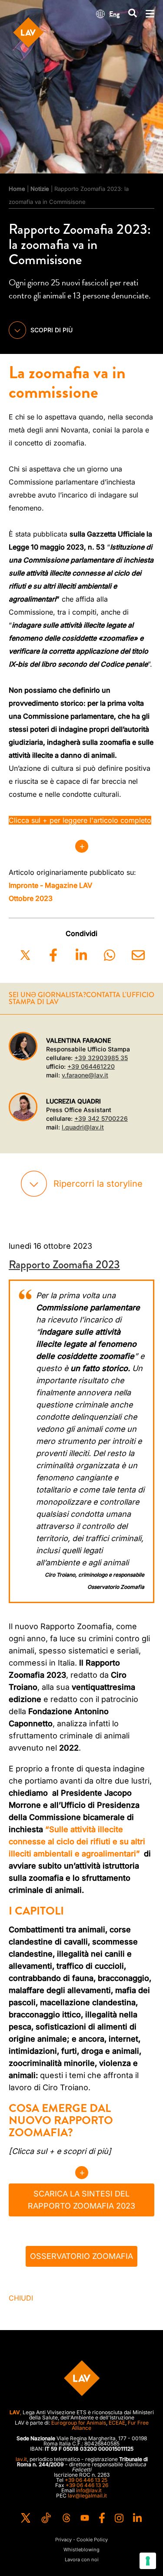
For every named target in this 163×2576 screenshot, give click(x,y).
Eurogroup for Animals (79, 2423)
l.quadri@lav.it (83, 1127)
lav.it (21, 2459)
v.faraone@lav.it (85, 1075)
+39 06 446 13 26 (87, 2485)
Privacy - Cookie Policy (81, 2540)
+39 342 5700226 (101, 1118)
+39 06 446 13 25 (86, 2480)
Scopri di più (52, 330)
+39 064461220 (91, 1066)
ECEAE (117, 2423)
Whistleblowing (81, 2550)
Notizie (40, 189)
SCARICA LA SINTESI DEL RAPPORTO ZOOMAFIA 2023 (81, 2200)
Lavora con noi (82, 2560)
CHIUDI (21, 2298)
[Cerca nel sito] (133, 14)
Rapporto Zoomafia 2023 (64, 1265)
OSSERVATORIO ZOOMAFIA (81, 2256)
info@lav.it (89, 2490)
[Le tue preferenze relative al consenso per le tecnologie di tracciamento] (148, 2561)
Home (17, 189)
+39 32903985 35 (101, 1058)
